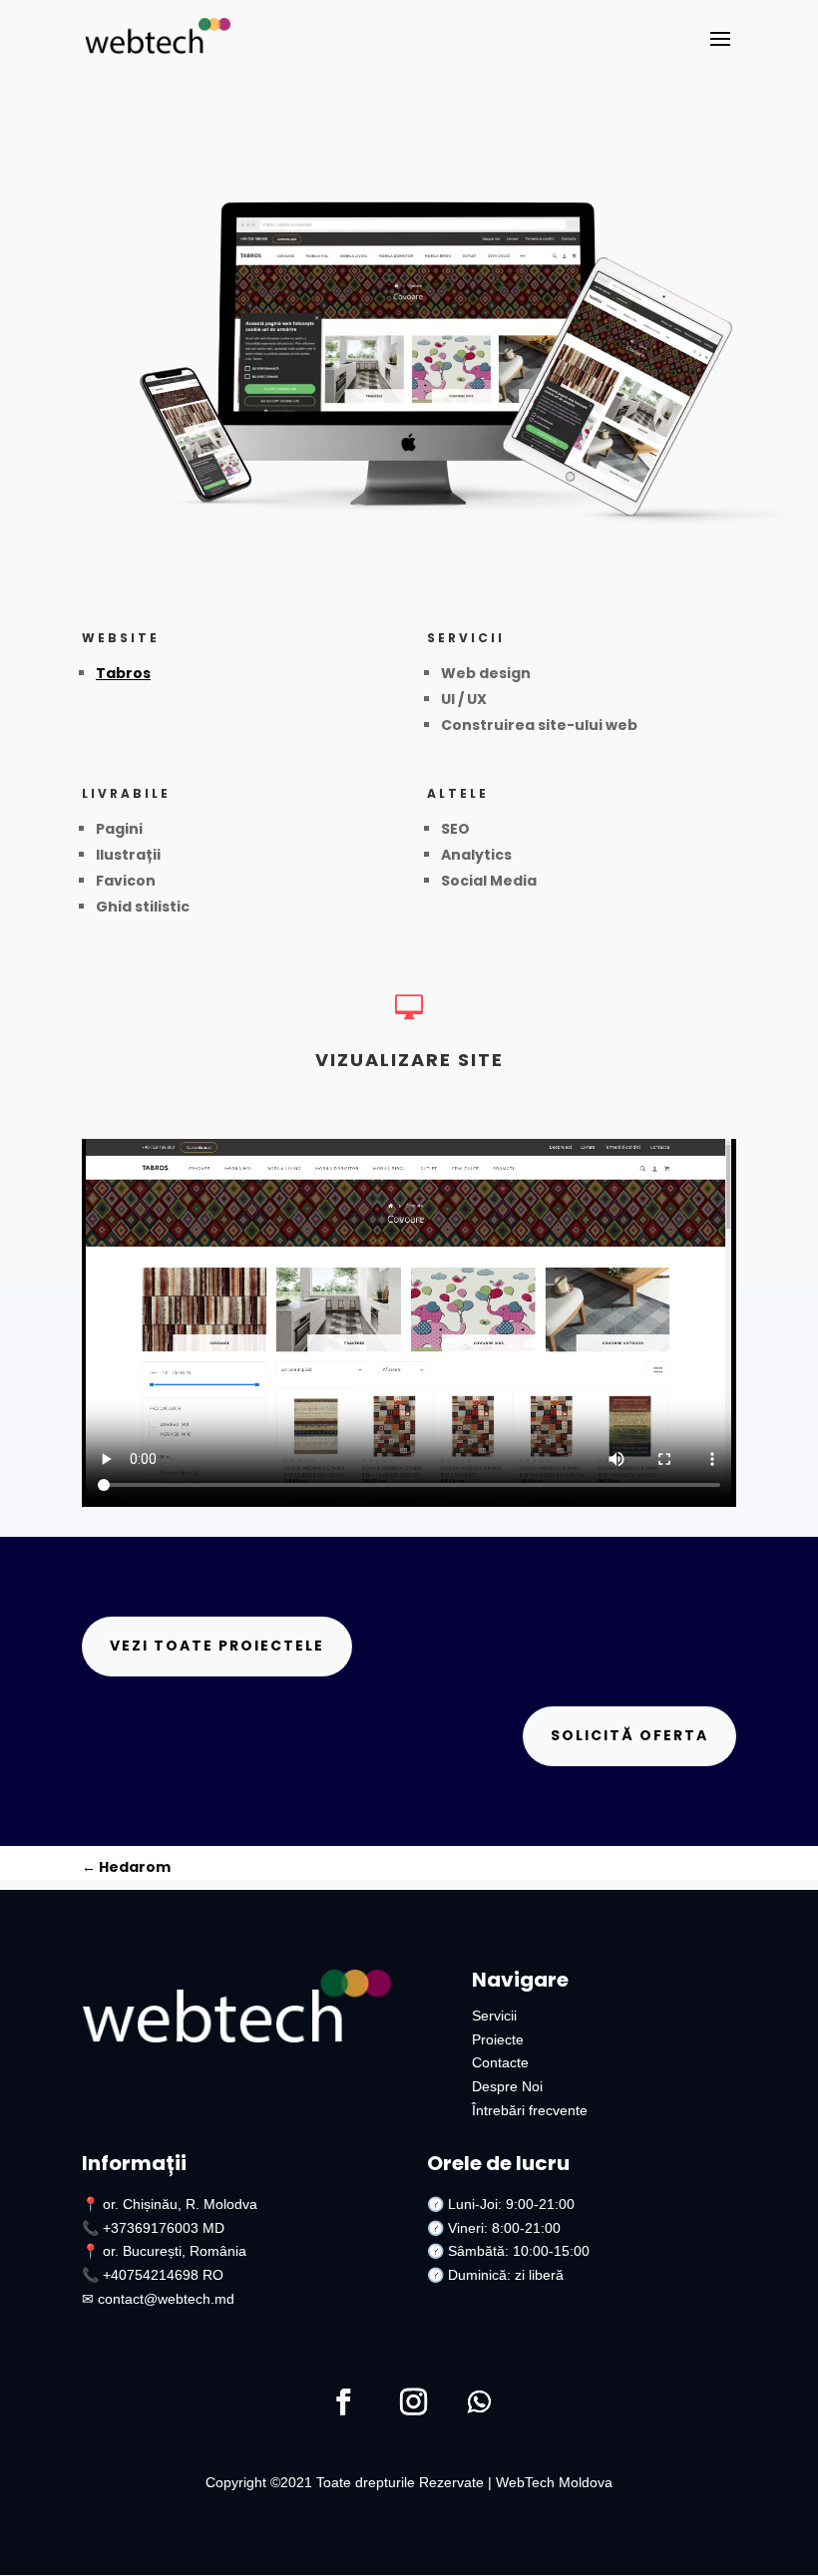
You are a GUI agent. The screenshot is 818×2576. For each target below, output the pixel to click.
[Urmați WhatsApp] (479, 2402)
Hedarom (126, 1867)
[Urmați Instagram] (413, 2402)
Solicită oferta (629, 1735)
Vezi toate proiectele (217, 1646)
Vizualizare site (409, 1060)
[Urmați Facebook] (343, 2402)
